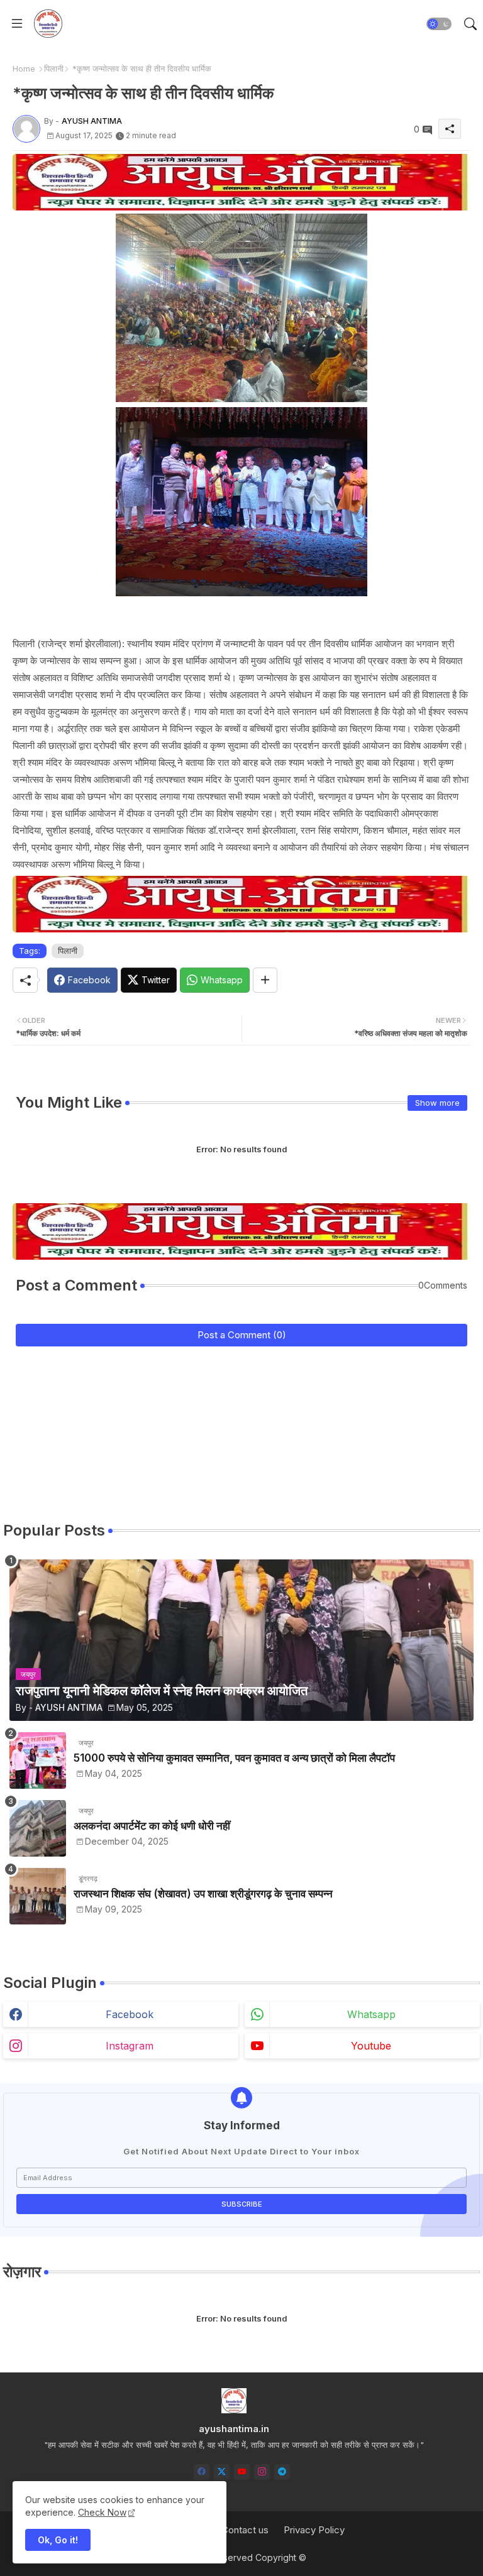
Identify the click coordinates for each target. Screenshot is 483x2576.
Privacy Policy (314, 2530)
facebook (130, 2014)
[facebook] (202, 2472)
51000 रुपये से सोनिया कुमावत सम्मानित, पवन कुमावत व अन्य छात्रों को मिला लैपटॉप (234, 1758)
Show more (437, 1103)
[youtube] (242, 2472)
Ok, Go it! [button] (58, 2540)
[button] (439, 24)
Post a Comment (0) (242, 1335)
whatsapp (371, 2014)
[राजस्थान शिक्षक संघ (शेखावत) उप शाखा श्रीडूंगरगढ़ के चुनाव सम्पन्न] (38, 1896)
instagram (130, 2046)
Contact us (245, 2530)
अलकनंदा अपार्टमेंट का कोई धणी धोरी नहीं (152, 1826)
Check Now (102, 2512)
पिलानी (54, 68)
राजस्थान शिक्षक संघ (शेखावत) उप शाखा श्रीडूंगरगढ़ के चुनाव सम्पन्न (203, 1894)
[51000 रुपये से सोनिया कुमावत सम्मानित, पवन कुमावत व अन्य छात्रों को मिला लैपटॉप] (38, 1760)
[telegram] (282, 2472)
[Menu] (17, 24)
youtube (371, 2046)
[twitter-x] (222, 2472)
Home (24, 68)
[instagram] (262, 2472)
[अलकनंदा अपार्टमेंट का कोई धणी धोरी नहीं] (38, 1828)
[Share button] (265, 980)
